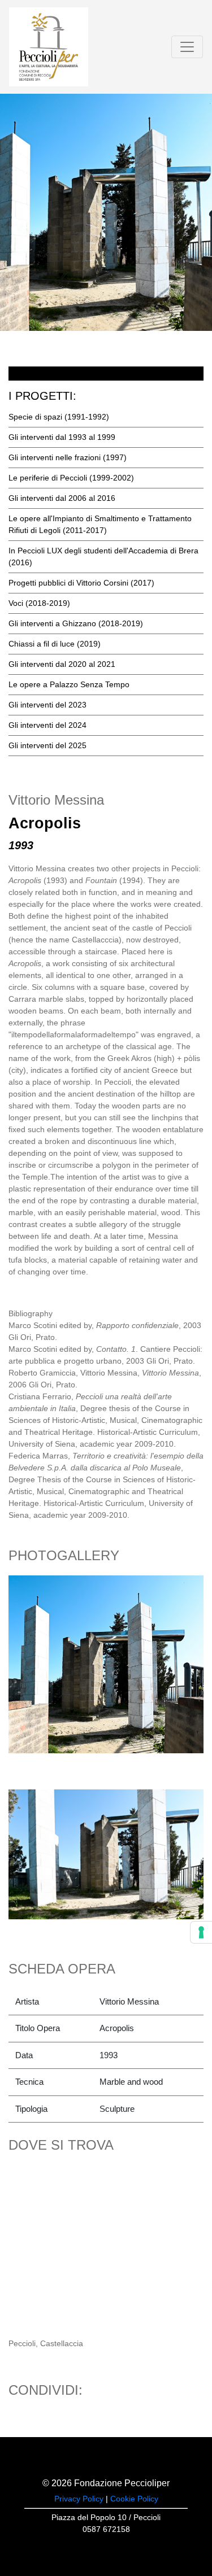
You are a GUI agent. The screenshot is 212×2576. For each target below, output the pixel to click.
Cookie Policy (134, 2499)
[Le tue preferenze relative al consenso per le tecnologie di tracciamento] (201, 1932)
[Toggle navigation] (187, 47)
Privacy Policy (79, 2499)
